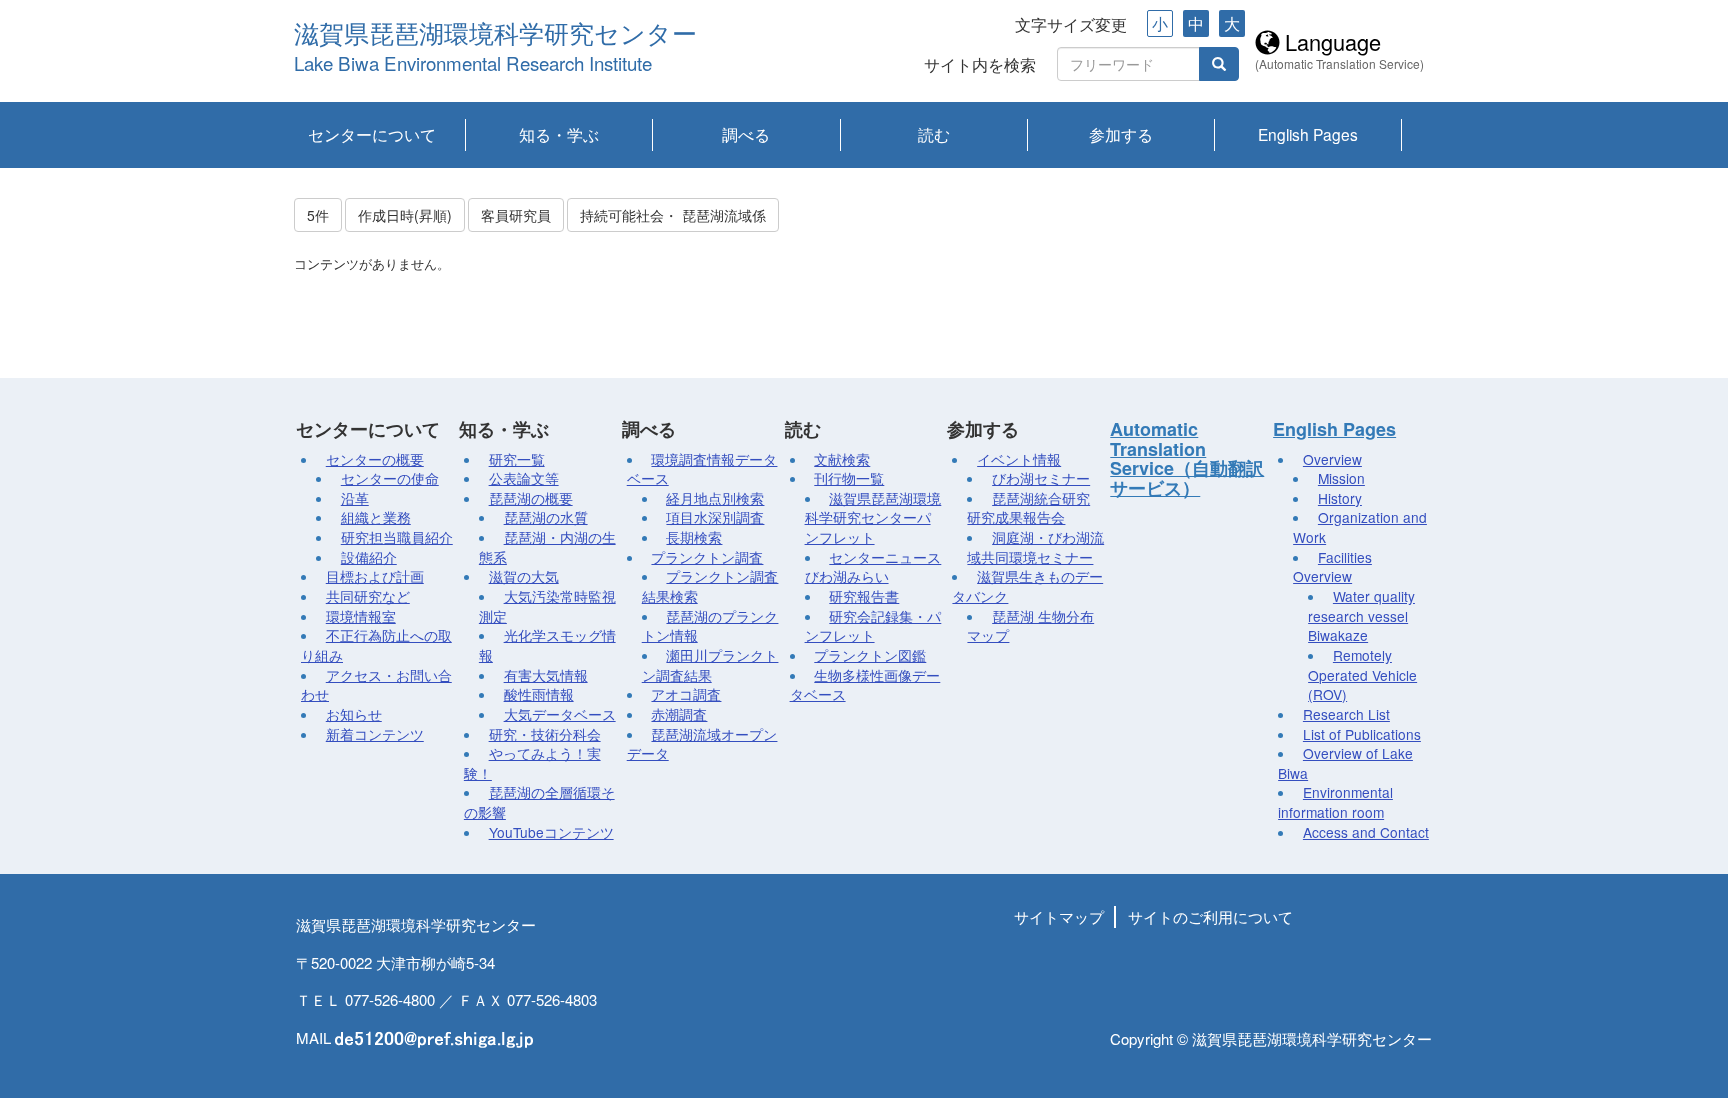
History (1340, 498)
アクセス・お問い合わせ (376, 685)
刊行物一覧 (849, 478)
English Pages (1308, 134)
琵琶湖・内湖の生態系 (547, 547)
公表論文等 (524, 478)
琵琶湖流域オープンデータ (702, 744)
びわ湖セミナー (1041, 478)
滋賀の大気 (524, 576)
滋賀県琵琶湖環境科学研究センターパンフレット (873, 517)
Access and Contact (1366, 832)
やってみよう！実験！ (532, 763)
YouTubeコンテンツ (551, 832)
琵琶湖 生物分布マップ (1030, 626)
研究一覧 (517, 459)
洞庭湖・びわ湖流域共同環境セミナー (1035, 547)
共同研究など (368, 596)
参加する (1121, 134)
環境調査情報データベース (702, 469)
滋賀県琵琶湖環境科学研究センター (495, 34)
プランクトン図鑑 (870, 655)
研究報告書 (864, 596)
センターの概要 (375, 459)
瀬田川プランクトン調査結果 (710, 665)
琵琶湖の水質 (546, 517)
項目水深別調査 (715, 517)
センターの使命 (390, 478)
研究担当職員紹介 (397, 537)
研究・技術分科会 (545, 734)
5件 (318, 215)
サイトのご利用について (1210, 916)
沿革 (355, 498)
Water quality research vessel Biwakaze (1361, 615)
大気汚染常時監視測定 (547, 606)
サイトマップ (1059, 916)
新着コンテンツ (375, 734)
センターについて (372, 134)
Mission (1341, 478)
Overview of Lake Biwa (1345, 763)
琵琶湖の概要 (531, 498)
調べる (746, 134)
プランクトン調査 (707, 557)
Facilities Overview (1332, 567)
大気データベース (560, 714)
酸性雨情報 (539, 694)
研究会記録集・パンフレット (873, 626)
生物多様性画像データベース (865, 685)
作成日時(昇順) (405, 215)
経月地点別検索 (715, 498)
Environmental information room (1335, 802)
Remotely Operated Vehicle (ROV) (1362, 674)
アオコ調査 (686, 694)
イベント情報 (1019, 459)
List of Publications (1362, 734)
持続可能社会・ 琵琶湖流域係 (673, 215)
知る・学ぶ (559, 134)
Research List (1346, 714)
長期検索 (694, 537)
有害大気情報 (546, 675)
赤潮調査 (679, 714)
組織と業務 (376, 517)
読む (934, 134)
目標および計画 (375, 576)
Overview (1332, 459)
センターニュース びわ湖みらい (873, 567)
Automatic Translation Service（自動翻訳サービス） (1187, 458)
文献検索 (842, 459)
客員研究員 (516, 215)
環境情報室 (361, 616)
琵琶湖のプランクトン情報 (710, 626)
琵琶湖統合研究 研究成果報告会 (1028, 508)
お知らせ (354, 714)
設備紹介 (369, 557)
